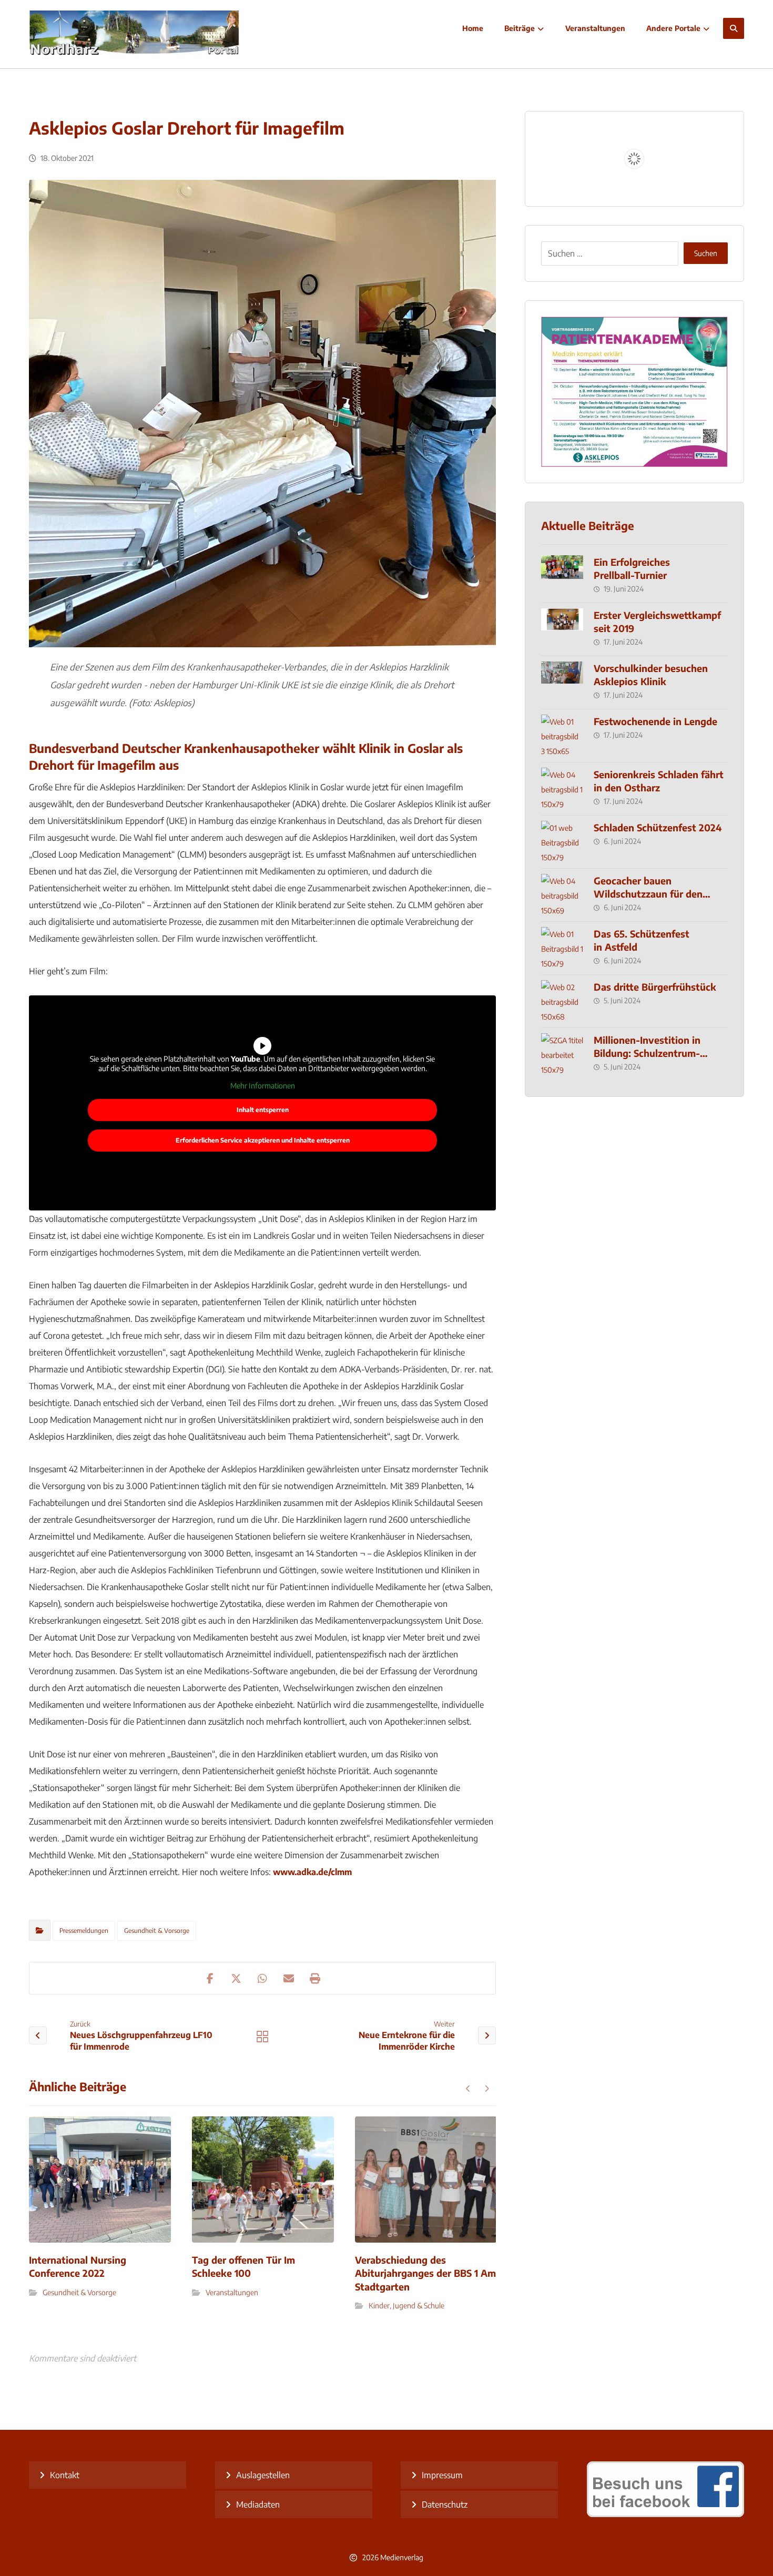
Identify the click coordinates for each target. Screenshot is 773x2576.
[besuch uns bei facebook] (665, 2514)
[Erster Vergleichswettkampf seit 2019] (562, 629)
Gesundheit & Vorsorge (157, 1931)
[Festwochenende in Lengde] (562, 736)
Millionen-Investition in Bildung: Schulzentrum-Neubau (647, 1053)
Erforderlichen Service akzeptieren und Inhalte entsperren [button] (263, 1140)
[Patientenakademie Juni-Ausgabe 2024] (634, 392)
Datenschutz (445, 2504)
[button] (734, 28)
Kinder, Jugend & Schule (406, 2305)
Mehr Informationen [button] (263, 1086)
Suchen (706, 253)
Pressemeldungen (84, 1931)
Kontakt (65, 2475)
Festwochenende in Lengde (655, 721)
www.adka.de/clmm (312, 1872)
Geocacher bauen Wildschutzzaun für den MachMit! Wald (648, 894)
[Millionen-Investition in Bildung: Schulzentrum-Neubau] (562, 1054)
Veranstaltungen (232, 2292)
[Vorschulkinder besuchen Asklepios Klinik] (562, 683)
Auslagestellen (263, 2475)
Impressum (442, 2475)
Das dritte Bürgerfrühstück (655, 987)
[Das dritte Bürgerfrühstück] (562, 1001)
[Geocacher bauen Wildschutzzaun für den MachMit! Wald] (562, 895)
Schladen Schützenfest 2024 (658, 827)
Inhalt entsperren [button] (263, 1110)
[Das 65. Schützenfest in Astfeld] (562, 948)
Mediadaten (258, 2504)
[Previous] (468, 2089)
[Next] (487, 2089)
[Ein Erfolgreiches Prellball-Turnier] (562, 576)
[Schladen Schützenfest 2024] (562, 842)
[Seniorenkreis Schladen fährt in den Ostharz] (562, 789)
